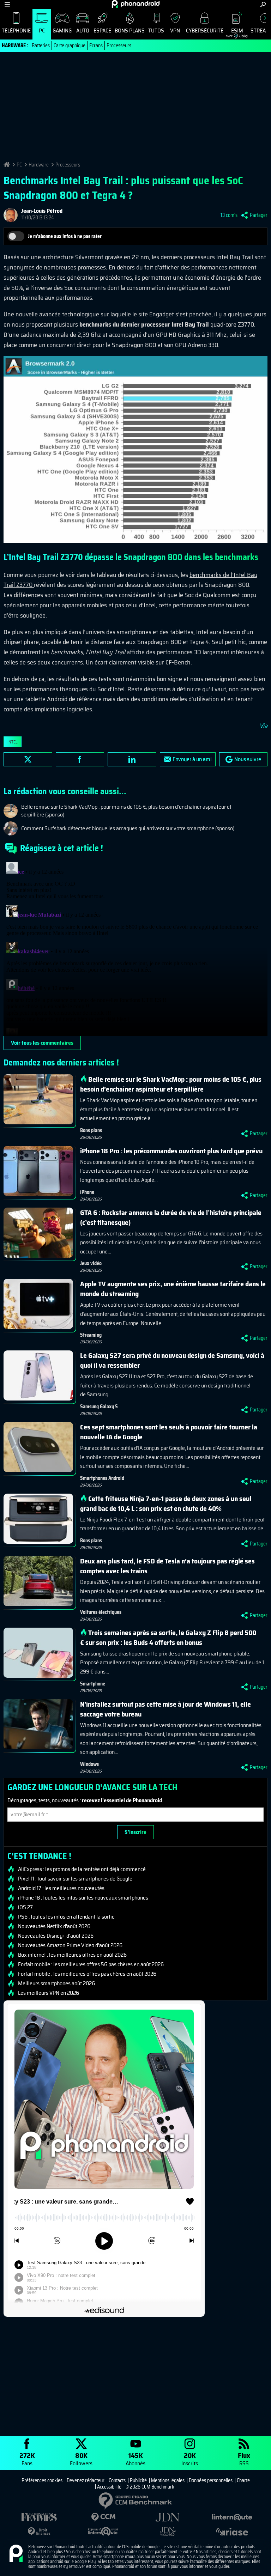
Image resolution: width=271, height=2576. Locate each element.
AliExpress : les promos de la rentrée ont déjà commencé (82, 1869)
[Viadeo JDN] (168, 2532)
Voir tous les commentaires (42, 1043)
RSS (244, 2459)
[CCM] (103, 2517)
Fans (27, 2459)
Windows (89, 1764)
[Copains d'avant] (103, 2531)
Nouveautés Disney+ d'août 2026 (56, 1936)
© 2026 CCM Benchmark (150, 2487)
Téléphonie (16, 31)
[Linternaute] (232, 2517)
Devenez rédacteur (86, 2480)
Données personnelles (211, 2480)
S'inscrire (135, 1832)
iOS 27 (25, 1907)
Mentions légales (168, 2480)
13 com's (229, 215)
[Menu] (7, 4)
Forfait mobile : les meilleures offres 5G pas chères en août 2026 (91, 1964)
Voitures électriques (101, 1612)
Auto (83, 31)
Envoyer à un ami (192, 759)
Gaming (62, 31)
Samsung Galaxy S (99, 1407)
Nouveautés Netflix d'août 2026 (54, 1926)
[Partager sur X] (28, 759)
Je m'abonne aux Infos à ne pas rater (65, 236)
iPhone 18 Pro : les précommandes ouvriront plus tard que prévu (171, 1151)
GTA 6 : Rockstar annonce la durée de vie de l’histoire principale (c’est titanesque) (171, 1217)
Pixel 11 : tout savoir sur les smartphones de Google (75, 1879)
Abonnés (135, 2459)
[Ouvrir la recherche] (263, 4)
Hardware (39, 165)
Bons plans (130, 31)
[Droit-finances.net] (39, 2532)
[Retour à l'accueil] (136, 4)
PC (42, 31)
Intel (13, 742)
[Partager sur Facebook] (80, 759)
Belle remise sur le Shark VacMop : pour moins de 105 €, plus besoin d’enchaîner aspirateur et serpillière (171, 1084)
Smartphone (93, 1684)
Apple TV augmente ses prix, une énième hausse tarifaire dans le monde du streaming (173, 1289)
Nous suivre (248, 759)
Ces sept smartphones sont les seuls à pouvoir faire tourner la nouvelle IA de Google (169, 1432)
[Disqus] (135, 948)
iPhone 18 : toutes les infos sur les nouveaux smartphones (83, 1898)
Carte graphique (70, 45)
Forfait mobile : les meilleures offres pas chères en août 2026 (87, 1974)
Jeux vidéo (91, 1263)
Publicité (138, 2480)
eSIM (234, 32)
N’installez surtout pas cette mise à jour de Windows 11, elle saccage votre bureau (165, 1709)
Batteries (41, 45)
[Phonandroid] (16, 2554)
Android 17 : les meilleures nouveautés (61, 1888)
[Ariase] (232, 2532)
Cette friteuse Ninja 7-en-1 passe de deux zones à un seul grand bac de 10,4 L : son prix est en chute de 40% (166, 1503)
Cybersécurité (205, 31)
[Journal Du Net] (168, 2517)
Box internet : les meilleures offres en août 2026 (72, 1955)
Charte (243, 2480)
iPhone (87, 1192)
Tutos (156, 31)
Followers (81, 2459)
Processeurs (119, 45)
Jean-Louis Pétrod (42, 211)
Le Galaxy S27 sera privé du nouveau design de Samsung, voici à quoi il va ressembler (172, 1360)
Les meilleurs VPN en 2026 (49, 1993)
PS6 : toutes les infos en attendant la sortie (66, 1917)
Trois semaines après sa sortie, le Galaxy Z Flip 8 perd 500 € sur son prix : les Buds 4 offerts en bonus (168, 1638)
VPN (175, 31)
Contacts (117, 2480)
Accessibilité (109, 2487)
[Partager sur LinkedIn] (132, 759)
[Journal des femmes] (39, 2517)
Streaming (91, 1335)
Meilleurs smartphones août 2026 (56, 1983)
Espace (102, 31)
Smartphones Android (102, 1478)
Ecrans (96, 45)
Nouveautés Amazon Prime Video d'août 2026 (70, 1945)
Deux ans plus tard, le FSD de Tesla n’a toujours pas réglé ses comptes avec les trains (167, 1566)
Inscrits (190, 2459)
